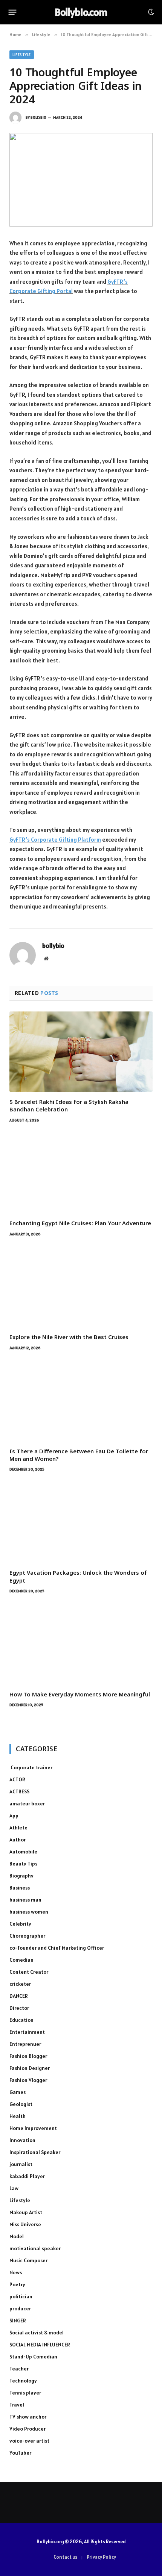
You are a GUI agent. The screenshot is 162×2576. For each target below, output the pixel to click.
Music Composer (28, 2260)
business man (25, 1900)
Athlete (18, 1828)
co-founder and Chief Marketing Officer (57, 1948)
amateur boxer (27, 1804)
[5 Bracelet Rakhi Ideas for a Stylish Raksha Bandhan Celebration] (81, 1052)
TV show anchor (28, 2417)
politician (21, 2296)
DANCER (19, 1996)
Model (17, 2236)
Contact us (65, 2557)
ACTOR (17, 1779)
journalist (21, 2164)
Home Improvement (33, 2128)
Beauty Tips (23, 1864)
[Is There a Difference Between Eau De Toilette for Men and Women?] (81, 1401)
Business (20, 1888)
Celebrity (20, 1924)
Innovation (22, 2140)
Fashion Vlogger (28, 2080)
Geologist (21, 2104)
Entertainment (27, 2032)
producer (20, 2308)
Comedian (21, 1960)
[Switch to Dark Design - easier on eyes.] (150, 12)
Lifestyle (22, 55)
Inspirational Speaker (35, 2152)
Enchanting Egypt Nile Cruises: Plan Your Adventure (80, 1223)
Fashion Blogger (28, 2056)
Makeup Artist (26, 2212)
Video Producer (28, 2429)
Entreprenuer (25, 2044)
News (16, 2272)
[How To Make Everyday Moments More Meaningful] (81, 1644)
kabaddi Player (27, 2176)
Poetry (17, 2284)
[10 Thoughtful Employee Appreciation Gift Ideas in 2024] (81, 180)
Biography (21, 1876)
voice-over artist (29, 2441)
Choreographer (27, 1936)
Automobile (23, 1852)
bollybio (38, 117)
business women (29, 1912)
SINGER (18, 2321)
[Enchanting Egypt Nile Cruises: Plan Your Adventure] (81, 1173)
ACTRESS (19, 1791)
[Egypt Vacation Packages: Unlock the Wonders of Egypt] (81, 1522)
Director (19, 2008)
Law (14, 2188)
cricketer (20, 1984)
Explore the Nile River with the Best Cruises (69, 1337)
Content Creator (29, 1972)
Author (18, 1840)
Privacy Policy (101, 2557)
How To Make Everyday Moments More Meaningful (80, 1694)
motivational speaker (35, 2248)
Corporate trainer (31, 1767)
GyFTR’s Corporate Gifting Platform (55, 840)
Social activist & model (37, 2333)
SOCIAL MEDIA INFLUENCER (40, 2345)
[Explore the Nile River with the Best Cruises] (81, 1287)
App (14, 1816)
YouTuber (20, 2453)
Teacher (19, 2369)
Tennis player (25, 2393)
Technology (23, 2381)
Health (18, 2116)
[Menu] (13, 12)
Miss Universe (25, 2224)
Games (18, 2092)
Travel (17, 2405)
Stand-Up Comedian (33, 2357)
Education (21, 2020)
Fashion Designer (30, 2068)
